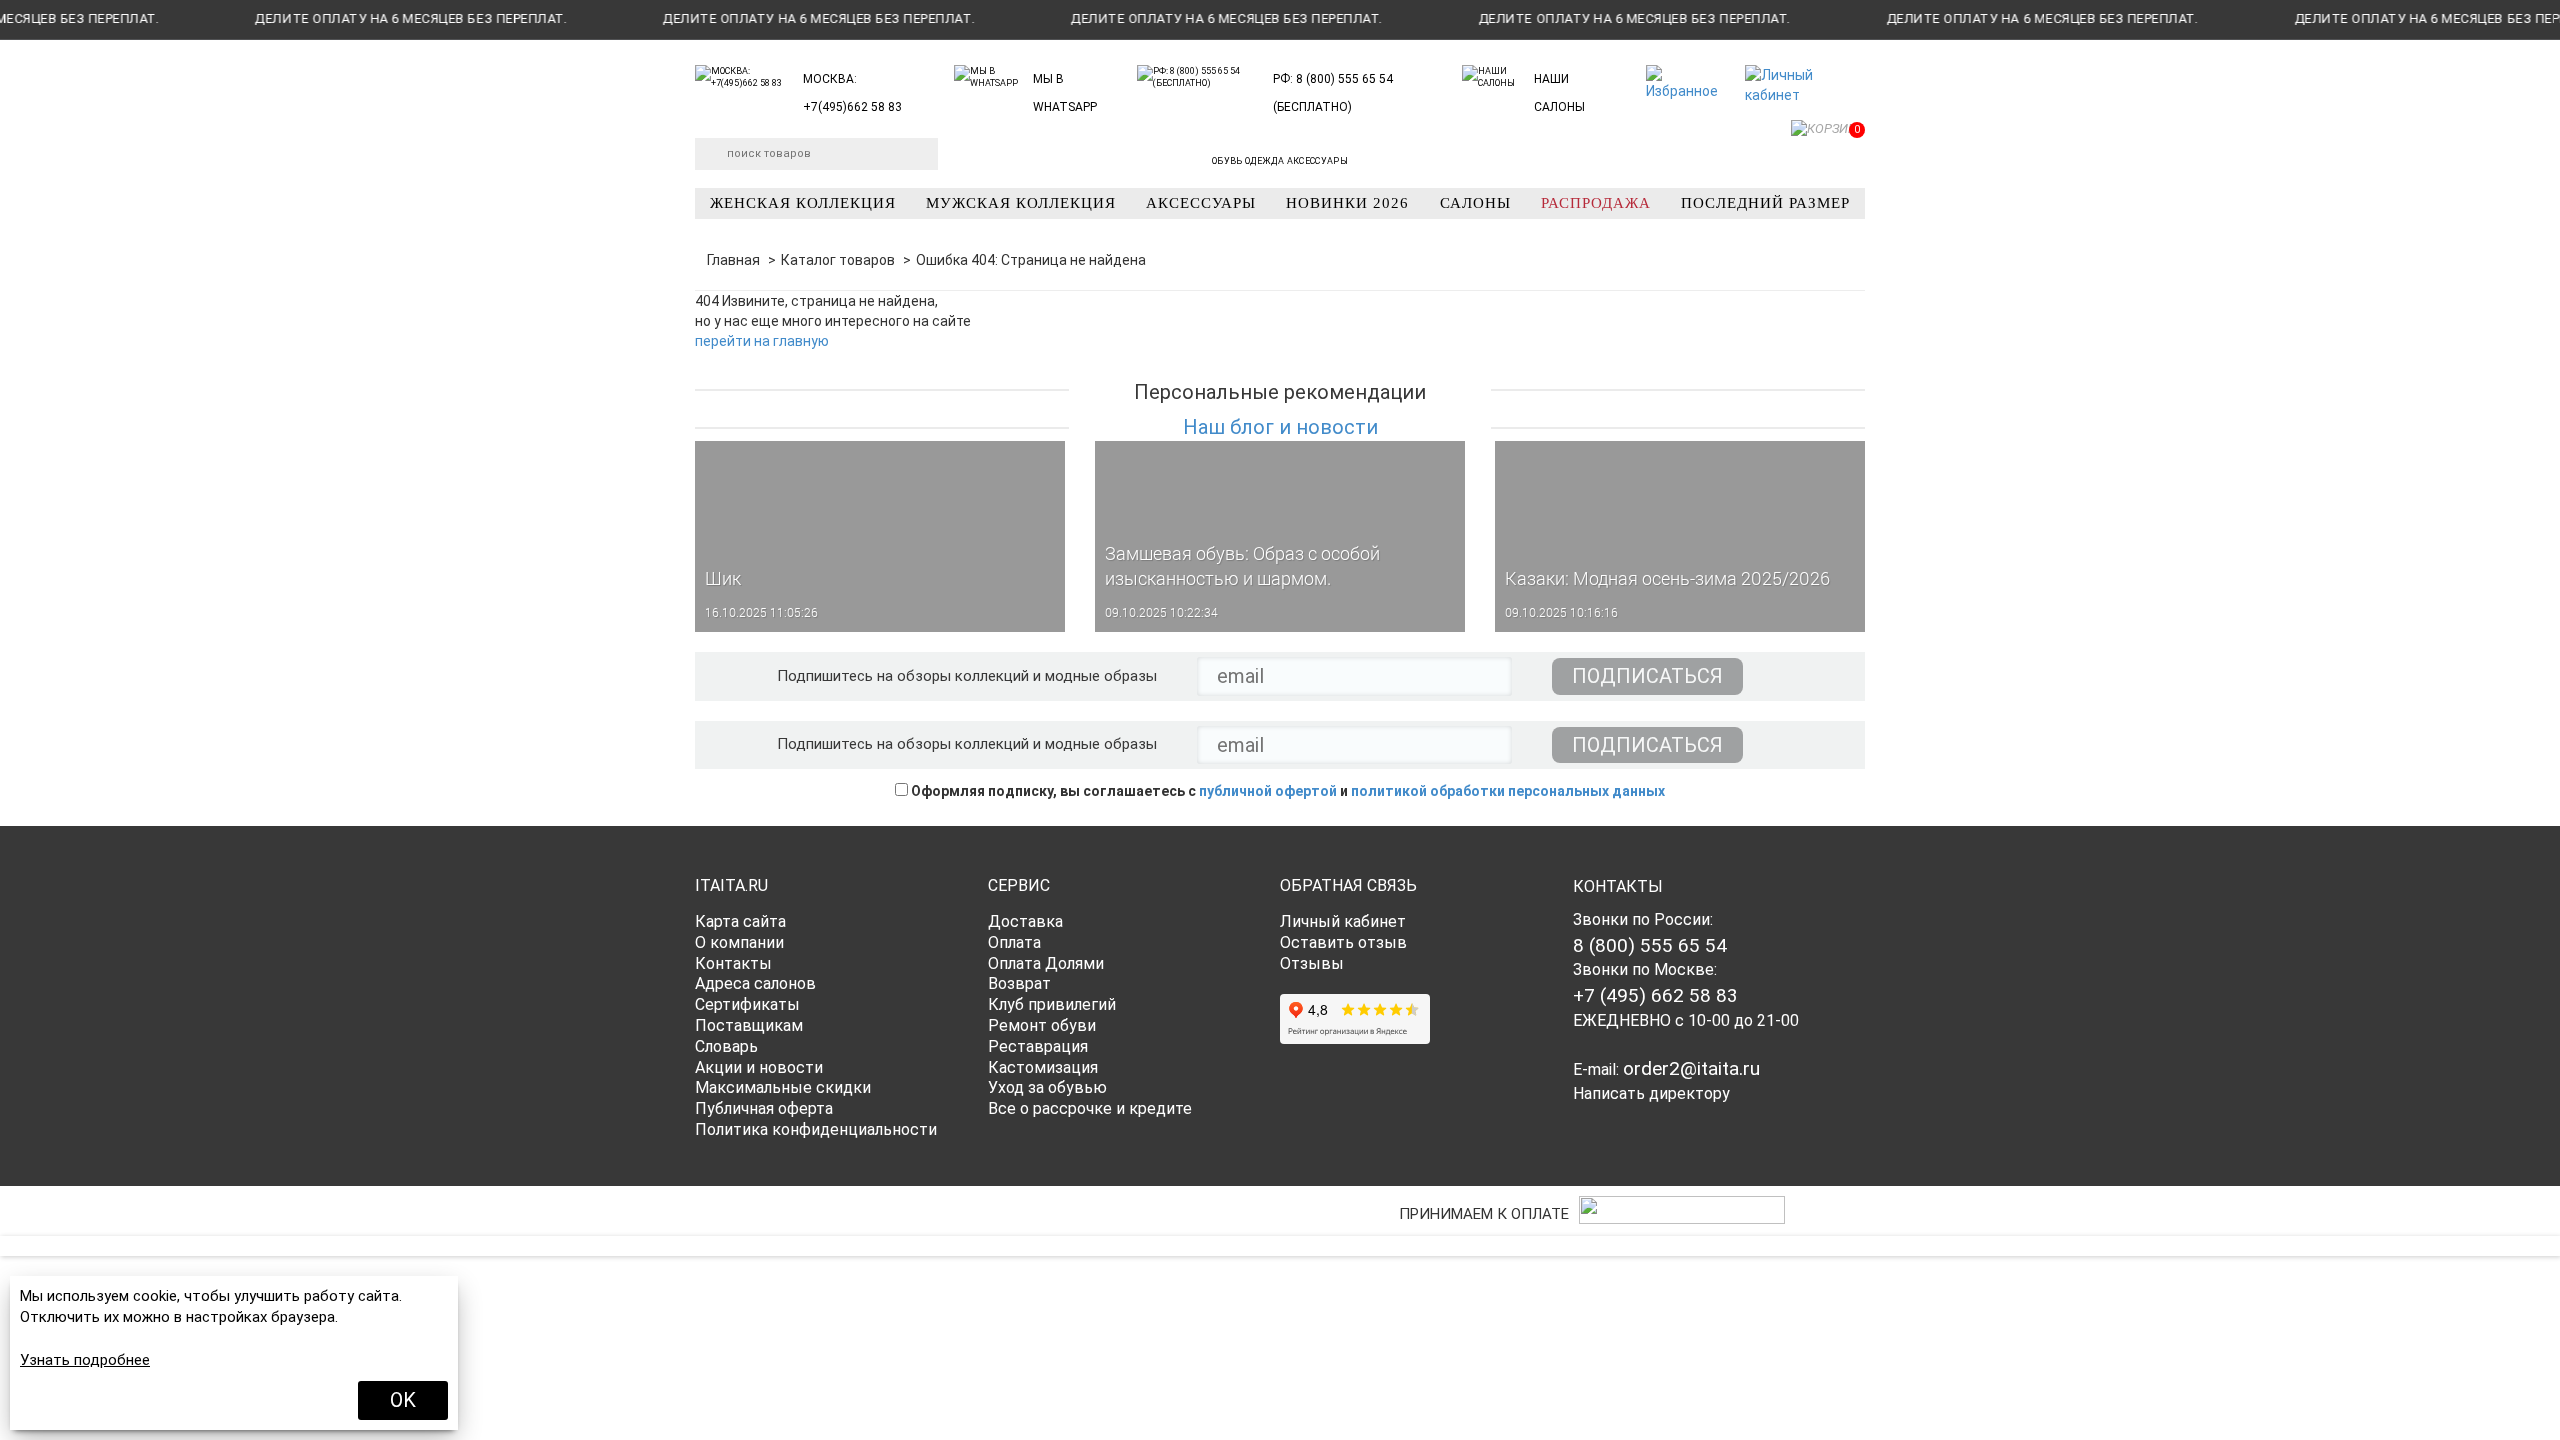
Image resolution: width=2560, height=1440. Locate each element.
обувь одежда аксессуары (1280, 161)
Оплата (1014, 942)
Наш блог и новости (1280, 427)
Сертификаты (747, 1004)
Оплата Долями (1046, 963)
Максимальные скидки (783, 1087)
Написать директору (1651, 1093)
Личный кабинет (1343, 921)
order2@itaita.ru (1691, 1068)
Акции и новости (759, 1067)
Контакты (733, 963)
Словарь (726, 1046)
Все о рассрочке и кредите (1090, 1108)
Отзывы (1312, 963)
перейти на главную (762, 341)
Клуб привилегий (1052, 1004)
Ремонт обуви (1042, 1025)
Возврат (1019, 983)
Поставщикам (749, 1025)
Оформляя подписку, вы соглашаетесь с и (1286, 791)
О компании (739, 942)
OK (403, 1400)
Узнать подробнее (85, 1360)
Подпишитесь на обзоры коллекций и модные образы (967, 676)
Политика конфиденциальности (816, 1129)
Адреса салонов (755, 983)
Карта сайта (740, 921)
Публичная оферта (764, 1108)
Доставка (1025, 921)
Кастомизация (1043, 1067)
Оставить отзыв (1343, 942)
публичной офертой (1268, 791)
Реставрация (1038, 1046)
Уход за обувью (1047, 1087)
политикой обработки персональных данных (1508, 791)
